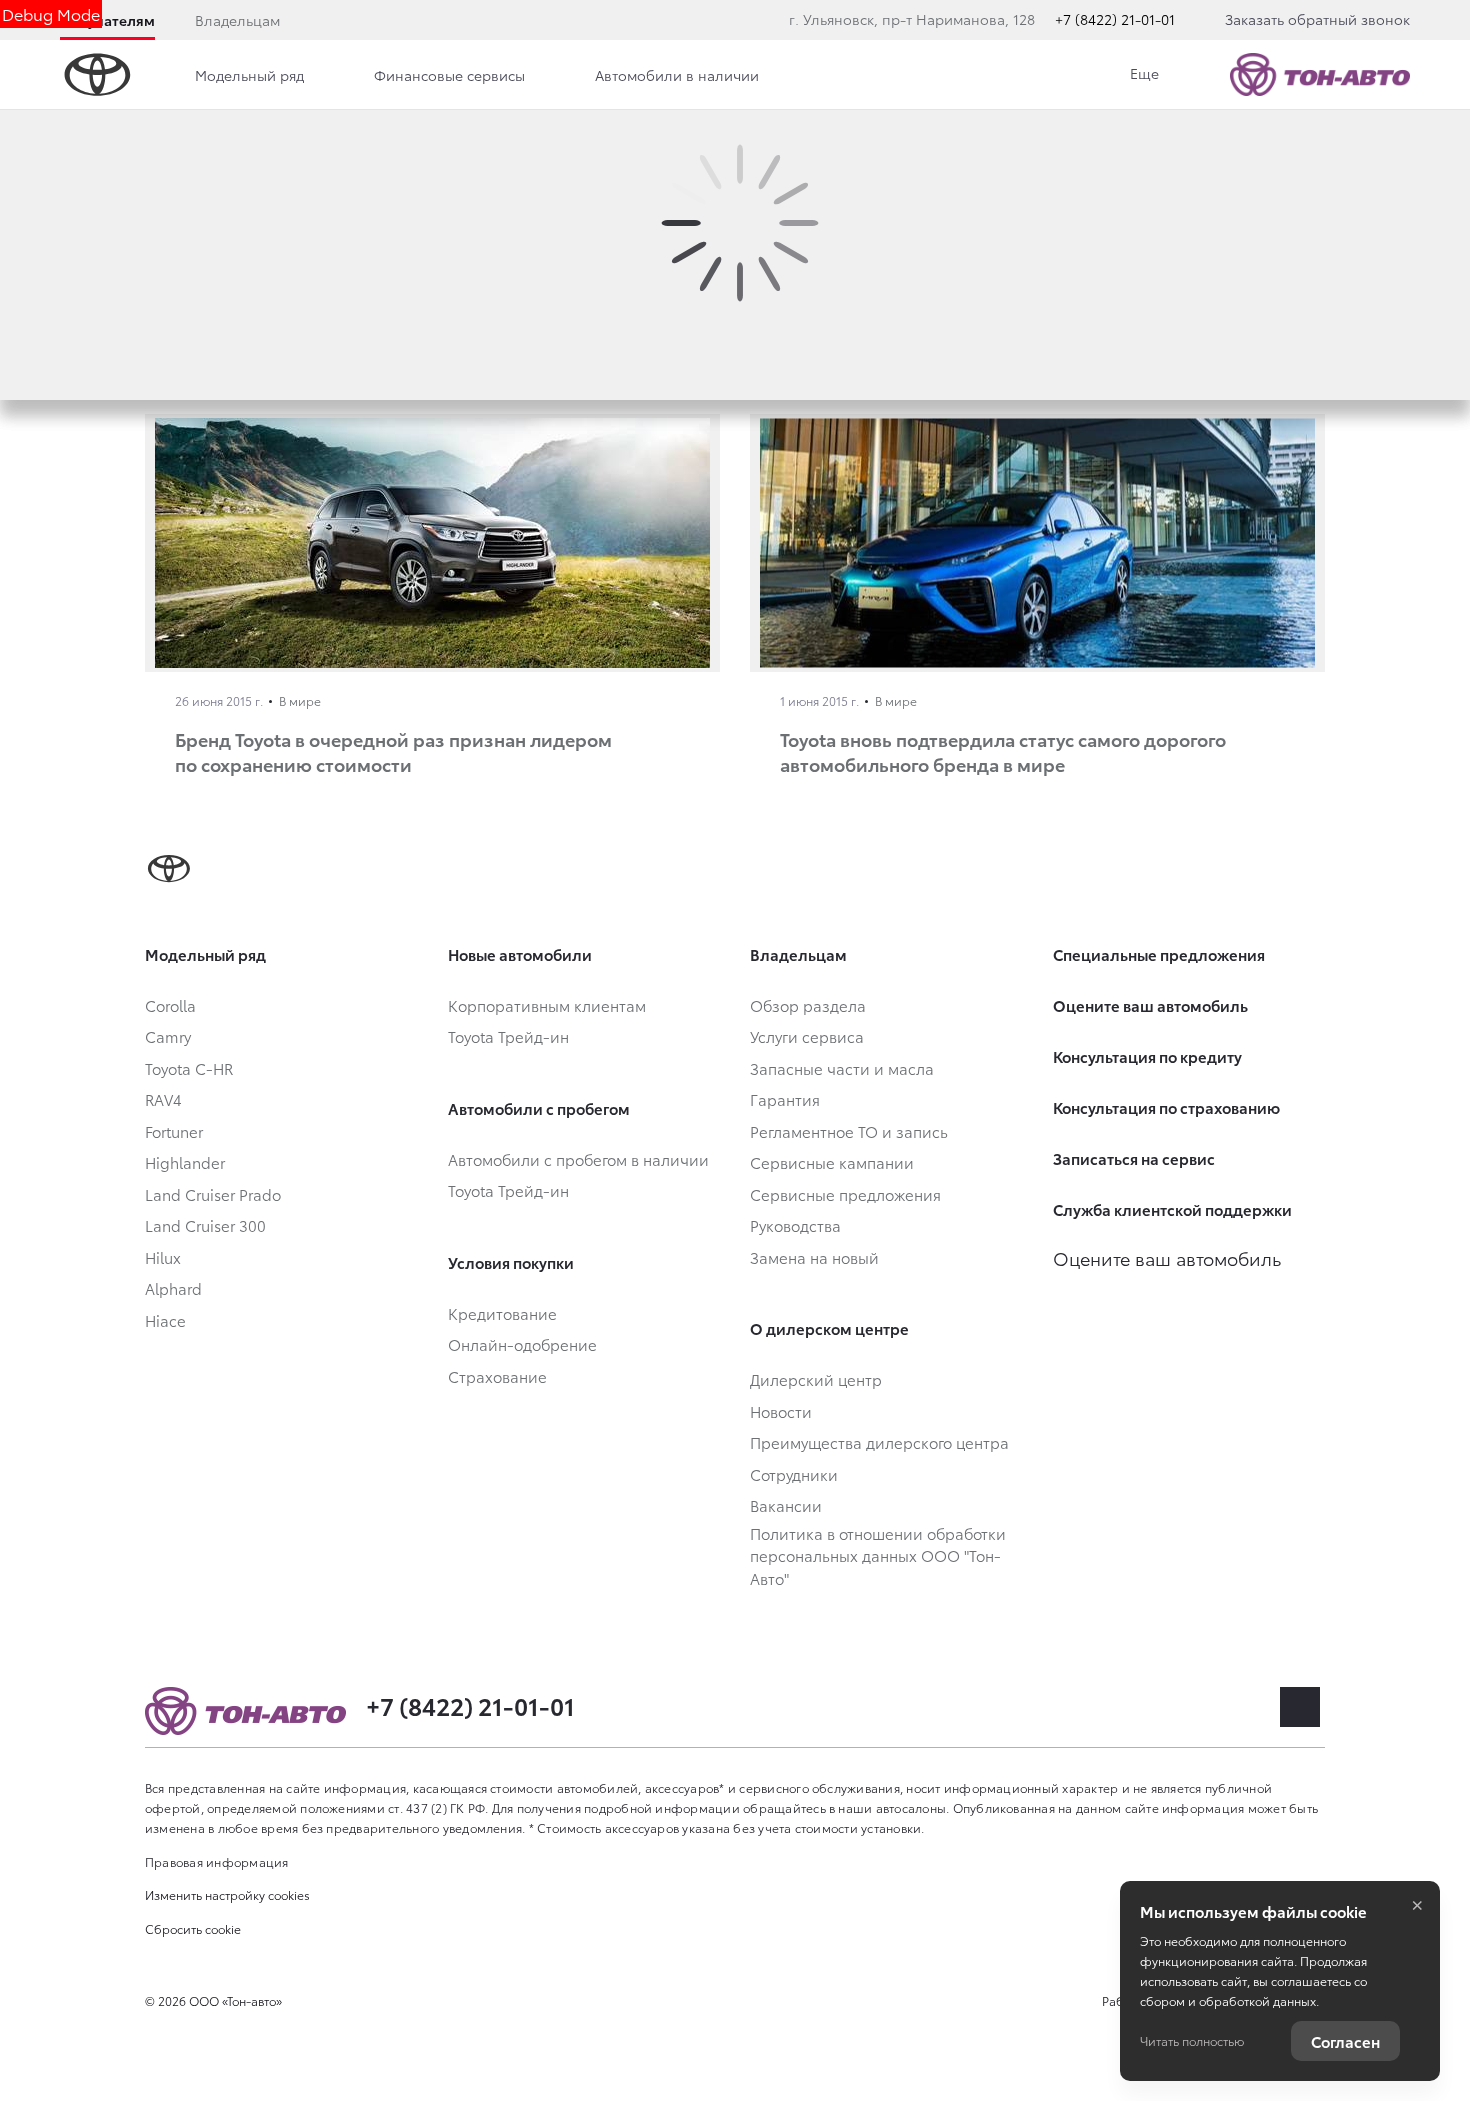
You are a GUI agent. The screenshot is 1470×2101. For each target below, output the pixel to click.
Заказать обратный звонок (1317, 19)
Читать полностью (1192, 2040)
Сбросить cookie (193, 1928)
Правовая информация (217, 1861)
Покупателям (107, 20)
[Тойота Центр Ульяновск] (1320, 74)
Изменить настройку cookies (227, 1894)
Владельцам (237, 20)
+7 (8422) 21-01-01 (1115, 19)
